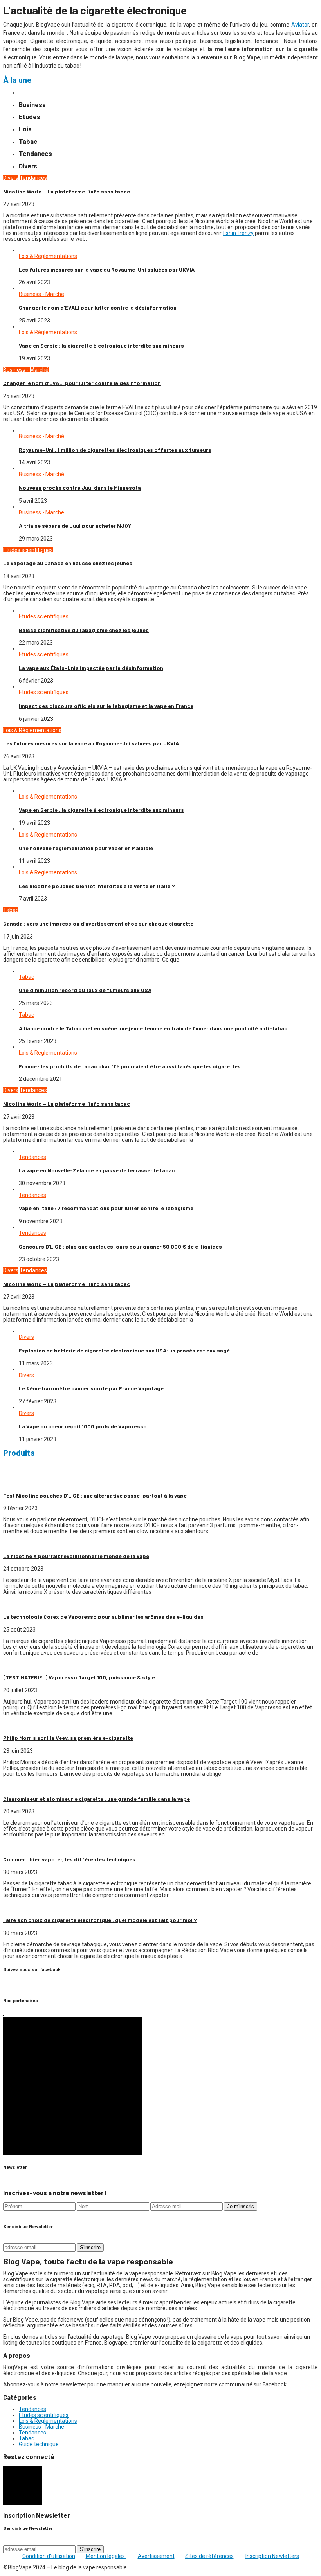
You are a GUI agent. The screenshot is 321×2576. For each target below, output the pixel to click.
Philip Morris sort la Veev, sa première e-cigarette (68, 1738)
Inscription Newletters (272, 2556)
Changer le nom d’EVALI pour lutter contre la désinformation (98, 307)
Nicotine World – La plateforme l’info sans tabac (67, 191)
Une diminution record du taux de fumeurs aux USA (85, 990)
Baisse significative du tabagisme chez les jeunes (84, 630)
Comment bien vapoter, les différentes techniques (70, 1859)
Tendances (33, 178)
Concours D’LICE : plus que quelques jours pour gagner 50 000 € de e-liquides (120, 1246)
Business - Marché (41, 294)
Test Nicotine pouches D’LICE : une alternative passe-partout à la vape (95, 1495)
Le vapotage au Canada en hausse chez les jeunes (68, 563)
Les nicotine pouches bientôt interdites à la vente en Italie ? (97, 886)
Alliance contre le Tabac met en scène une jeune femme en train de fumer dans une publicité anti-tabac (153, 1028)
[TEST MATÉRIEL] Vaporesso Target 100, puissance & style (79, 1677)
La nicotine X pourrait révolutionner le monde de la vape (76, 1556)
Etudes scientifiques (28, 550)
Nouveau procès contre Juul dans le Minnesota (80, 488)
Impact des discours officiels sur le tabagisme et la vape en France (106, 706)
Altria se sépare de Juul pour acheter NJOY (75, 526)
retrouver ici (198, 1471)
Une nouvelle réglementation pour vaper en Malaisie (86, 848)
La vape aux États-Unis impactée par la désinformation (91, 668)
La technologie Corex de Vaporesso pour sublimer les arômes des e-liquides (103, 1617)
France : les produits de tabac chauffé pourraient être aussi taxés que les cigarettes (130, 1066)
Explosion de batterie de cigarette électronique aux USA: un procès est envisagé (124, 1350)
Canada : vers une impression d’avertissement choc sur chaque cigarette (98, 923)
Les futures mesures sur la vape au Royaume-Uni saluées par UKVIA (107, 270)
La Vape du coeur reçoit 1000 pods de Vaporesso (83, 1426)
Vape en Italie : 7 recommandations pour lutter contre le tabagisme (106, 1208)
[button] (72, 2086)
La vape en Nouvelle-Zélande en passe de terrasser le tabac (97, 1170)
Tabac (11, 910)
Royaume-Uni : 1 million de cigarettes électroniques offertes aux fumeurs (115, 450)
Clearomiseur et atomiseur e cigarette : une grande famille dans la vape (96, 1799)
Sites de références (209, 2556)
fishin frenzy (238, 233)
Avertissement (156, 2556)
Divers (11, 178)
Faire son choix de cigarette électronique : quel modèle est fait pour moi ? (100, 1920)
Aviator (300, 25)
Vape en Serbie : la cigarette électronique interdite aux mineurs (101, 345)
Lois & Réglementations (48, 256)
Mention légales (106, 2556)
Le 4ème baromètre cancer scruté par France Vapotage (91, 1388)
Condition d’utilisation (49, 2556)
